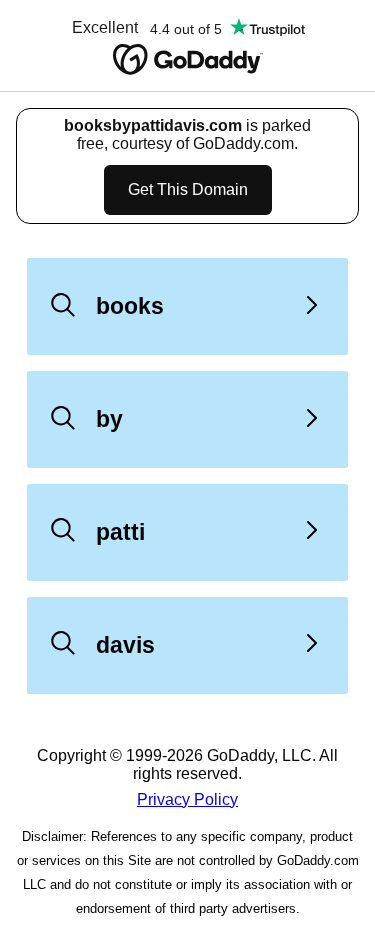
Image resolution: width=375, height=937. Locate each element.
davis (125, 645)
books (130, 306)
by (109, 419)
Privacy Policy (187, 799)
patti (120, 532)
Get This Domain (188, 189)
